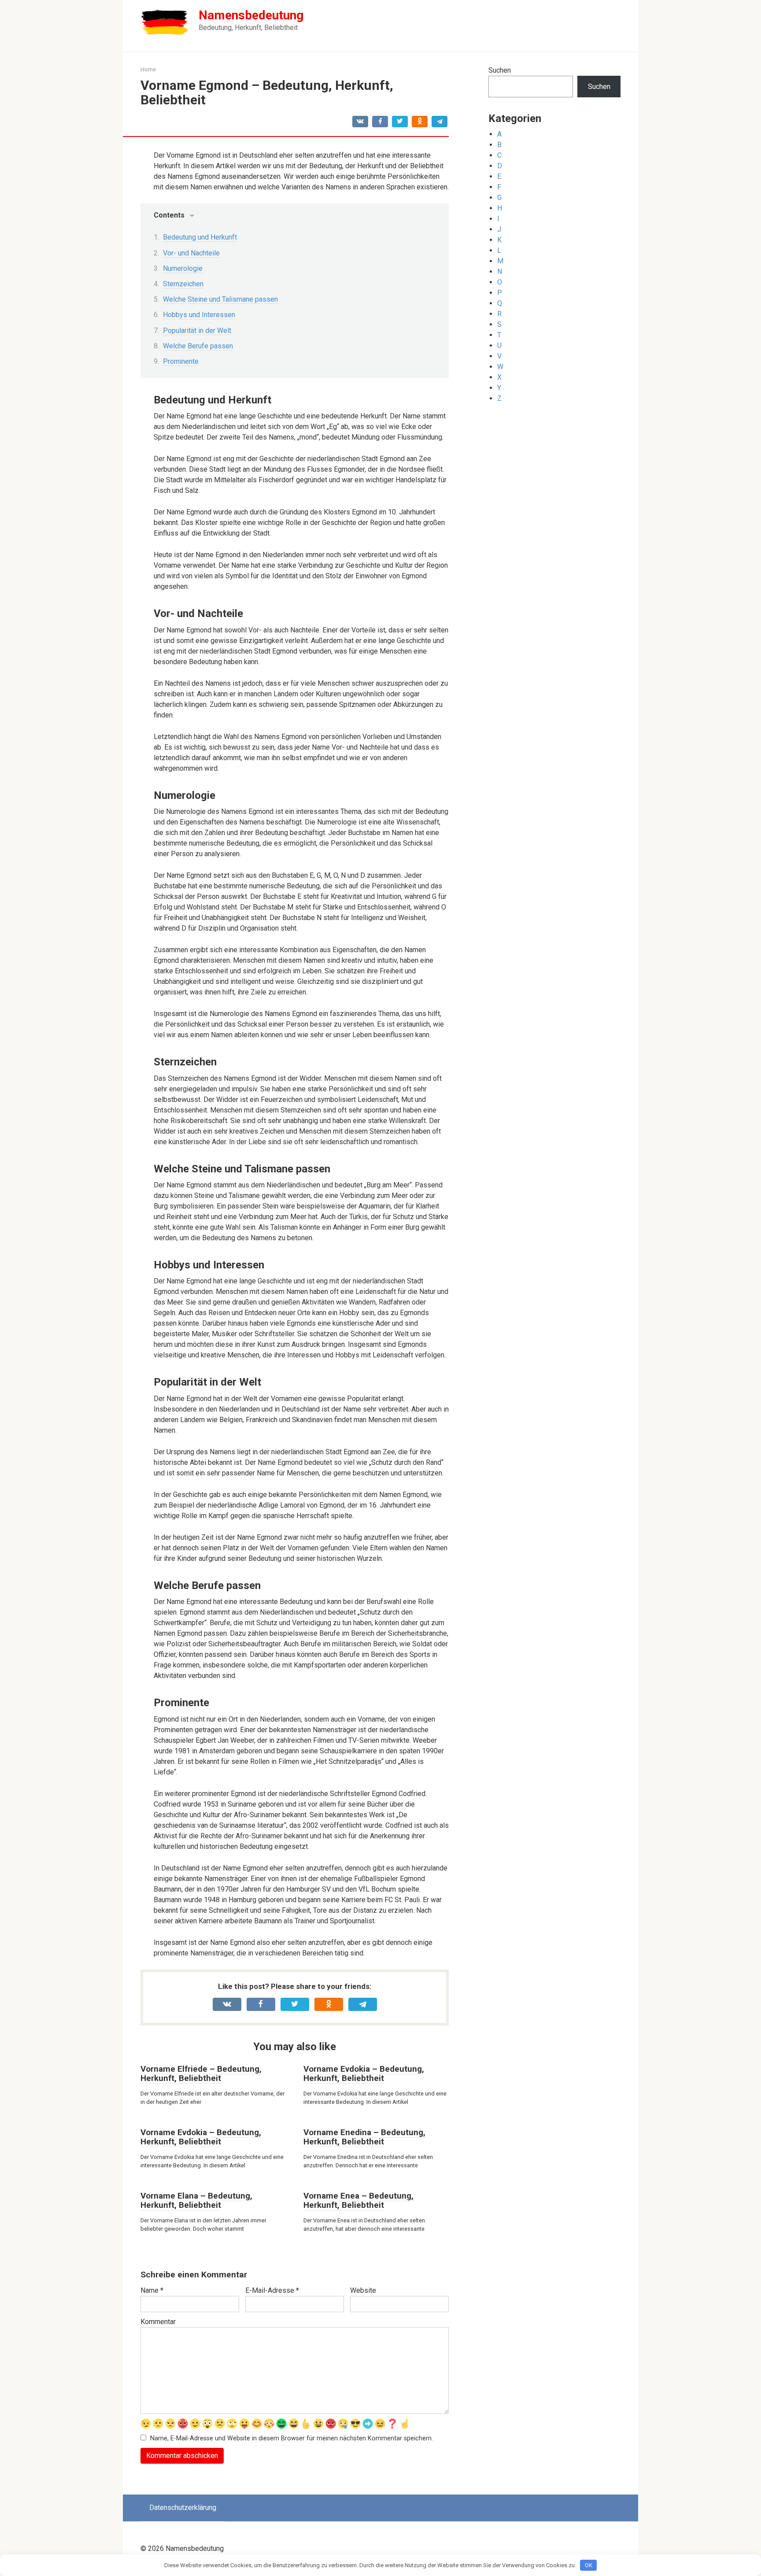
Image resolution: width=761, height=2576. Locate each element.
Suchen (500, 70)
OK (589, 2565)
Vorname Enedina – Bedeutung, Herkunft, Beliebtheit (364, 2137)
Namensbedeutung (251, 15)
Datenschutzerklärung (183, 2508)
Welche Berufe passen (198, 346)
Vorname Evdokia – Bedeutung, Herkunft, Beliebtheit (364, 2073)
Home (148, 69)
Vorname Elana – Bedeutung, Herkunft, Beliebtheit (196, 2200)
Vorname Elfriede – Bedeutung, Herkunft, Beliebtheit (201, 2073)
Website (363, 2290)
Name (152, 2290)
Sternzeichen (183, 284)
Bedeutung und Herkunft (200, 237)
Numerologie (183, 268)
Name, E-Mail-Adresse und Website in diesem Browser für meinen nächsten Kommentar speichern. (292, 2438)
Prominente (181, 361)
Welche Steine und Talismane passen (220, 299)
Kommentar (158, 2322)
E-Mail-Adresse (272, 2290)
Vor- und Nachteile (191, 253)
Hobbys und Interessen (199, 315)
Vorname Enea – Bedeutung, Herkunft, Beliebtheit (358, 2200)
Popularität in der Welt (197, 331)
